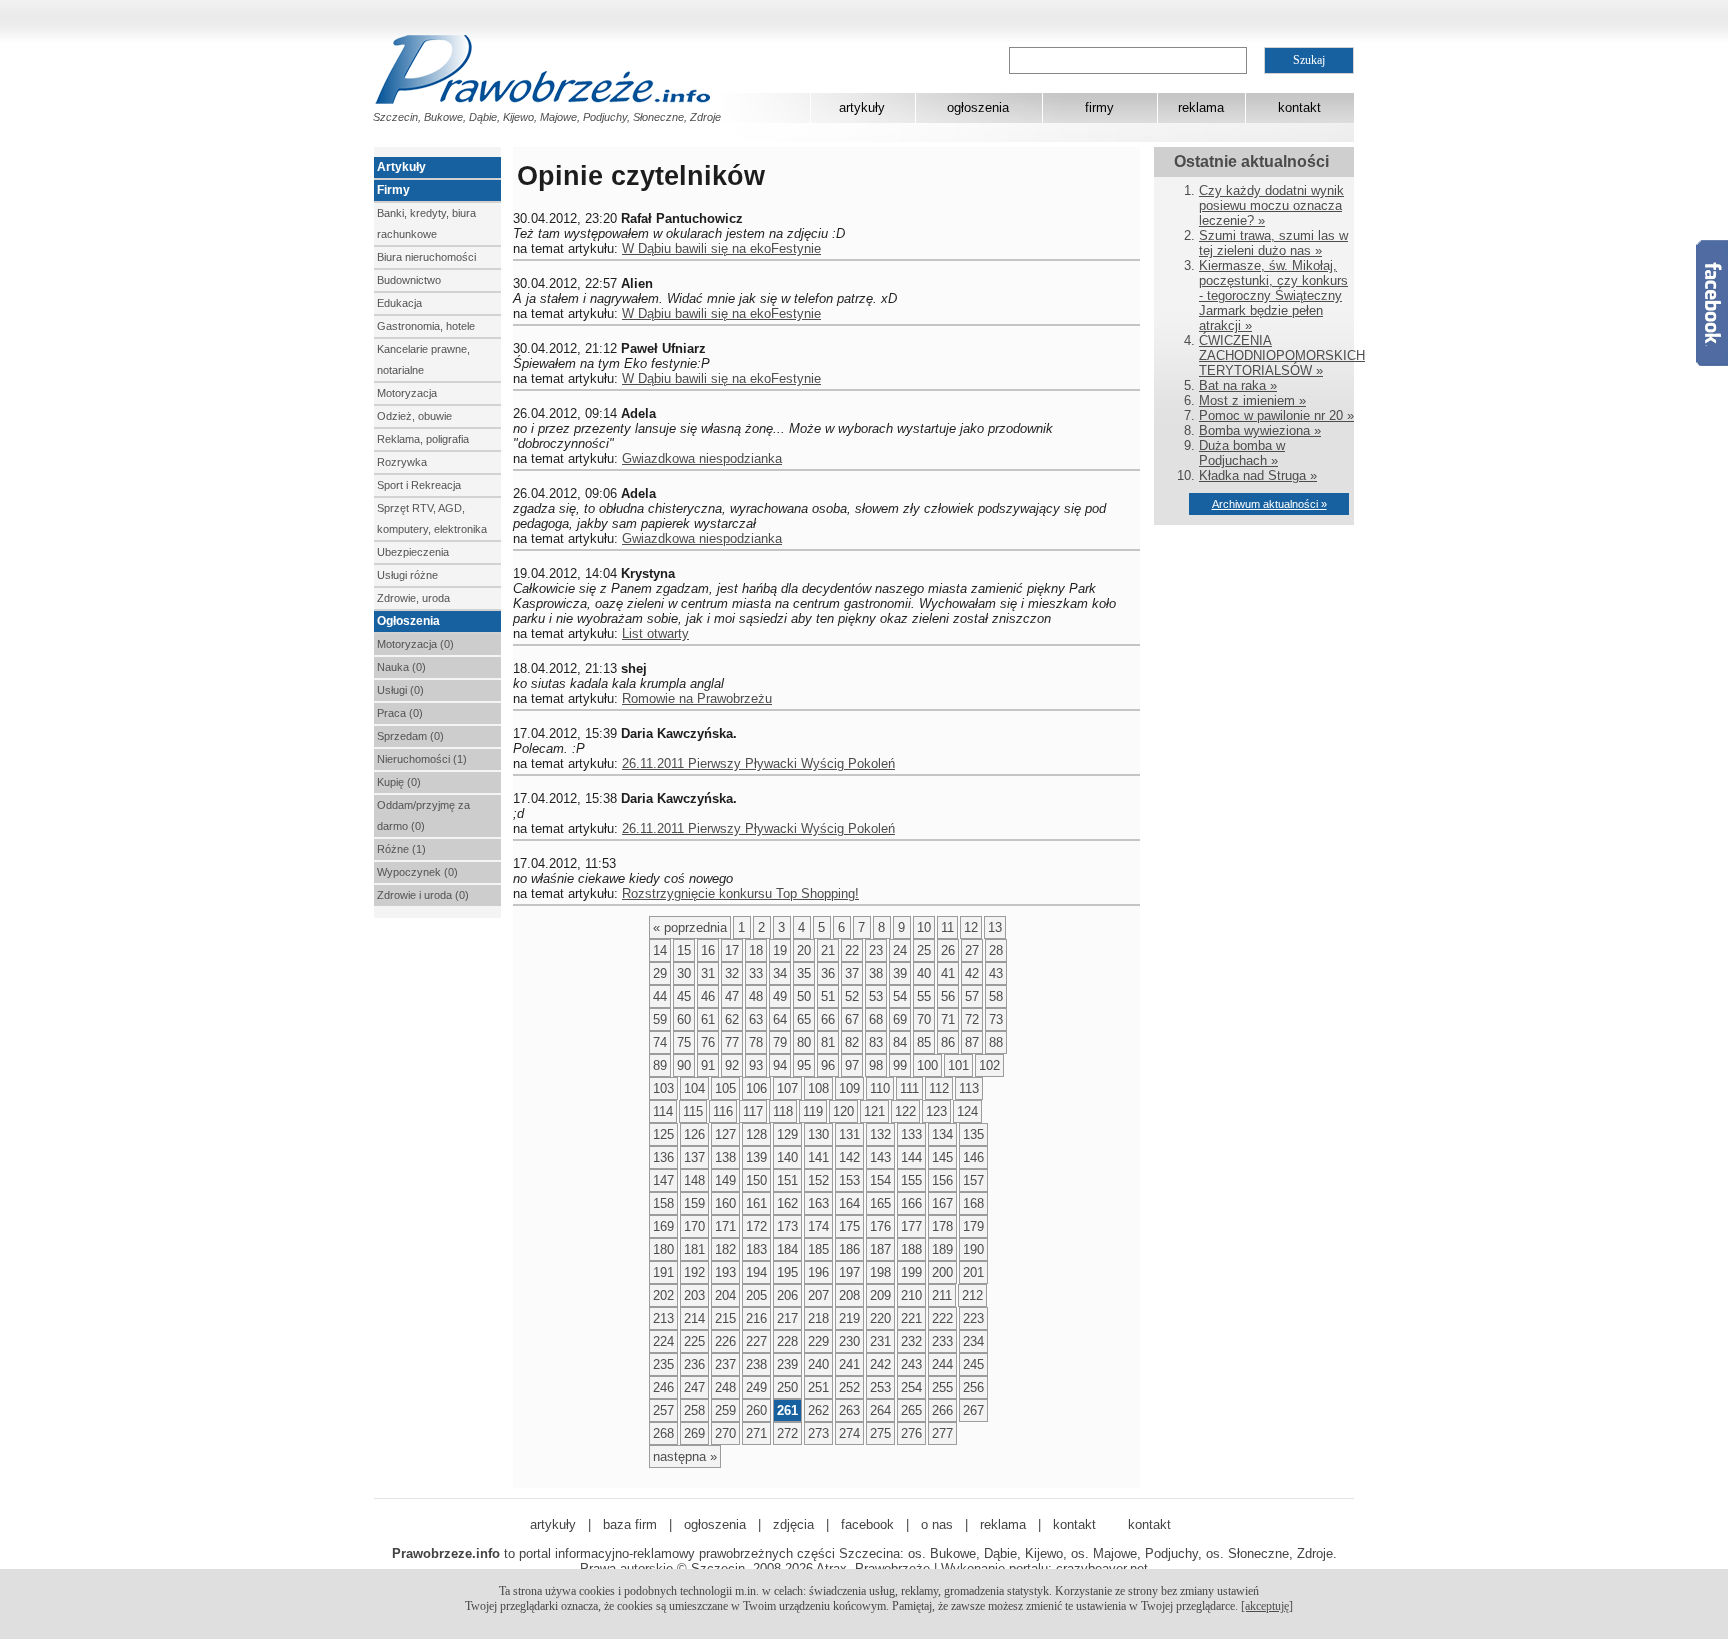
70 (924, 1019)
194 (756, 1272)
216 (756, 1318)
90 (684, 1065)
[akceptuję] (1267, 1606)
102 (989, 1065)
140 (787, 1157)
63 (756, 1019)
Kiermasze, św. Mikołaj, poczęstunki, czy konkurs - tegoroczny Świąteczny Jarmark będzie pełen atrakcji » (1273, 295)
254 (911, 1387)
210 (911, 1295)
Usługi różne (407, 575)
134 (942, 1134)
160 (725, 1203)
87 (972, 1042)
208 (849, 1295)
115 (693, 1111)
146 (973, 1157)
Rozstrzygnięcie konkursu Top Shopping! (740, 893)
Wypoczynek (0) (417, 872)
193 (725, 1272)
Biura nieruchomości (426, 257)
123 (936, 1111)
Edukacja (399, 303)
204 (725, 1295)
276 (911, 1433)
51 (828, 996)
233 (942, 1341)
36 (828, 973)
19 (780, 950)
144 (911, 1157)
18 (756, 950)
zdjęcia (793, 1524)
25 (924, 950)
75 (684, 1042)
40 (924, 973)
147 (663, 1180)
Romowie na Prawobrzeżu (697, 698)
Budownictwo (409, 280)
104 (694, 1088)
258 (694, 1410)
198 (880, 1272)
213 (663, 1318)
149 (725, 1180)
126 (694, 1134)
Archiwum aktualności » (1269, 504)
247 (694, 1387)
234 (973, 1341)
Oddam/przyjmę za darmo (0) (423, 815)
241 (849, 1364)
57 (972, 996)
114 (663, 1111)
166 (911, 1203)
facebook (867, 1524)
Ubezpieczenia (413, 552)
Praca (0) (400, 713)
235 (663, 1364)
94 (780, 1065)
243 (911, 1364)
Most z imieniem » (1252, 400)
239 (787, 1364)
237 (725, 1364)
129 (787, 1134)
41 (948, 973)
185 (818, 1249)
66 (828, 1019)
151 (787, 1180)
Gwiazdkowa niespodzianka (702, 458)
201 (973, 1272)
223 (973, 1318)
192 (694, 1272)
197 (849, 1272)
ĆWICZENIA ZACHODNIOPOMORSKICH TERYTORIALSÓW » (1282, 355)
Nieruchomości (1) (422, 759)
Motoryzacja (407, 393)
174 (818, 1226)
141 (818, 1157)
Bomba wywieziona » (1260, 430)
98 (876, 1065)
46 (708, 996)
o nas (937, 1524)
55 (924, 996)
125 (663, 1134)
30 (684, 973)
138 (725, 1157)
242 (880, 1364)
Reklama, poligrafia (423, 439)
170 (694, 1226)
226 (725, 1341)
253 (880, 1387)
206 (787, 1295)
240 (818, 1364)
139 (756, 1157)
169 (663, 1226)
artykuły (862, 107)
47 (732, 996)
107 (787, 1088)
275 (880, 1433)
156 (942, 1180)
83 (876, 1042)
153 (849, 1180)
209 (880, 1295)
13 (995, 927)
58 (996, 996)
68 (876, 1019)
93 (756, 1065)
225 (694, 1341)
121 (874, 1111)
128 (756, 1134)
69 (900, 1019)
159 (694, 1203)
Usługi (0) (400, 690)
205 (756, 1295)
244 (942, 1364)
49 (780, 996)
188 (911, 1249)
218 (818, 1318)
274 (849, 1433)
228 (787, 1341)
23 (876, 950)
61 (708, 1019)
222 (942, 1318)
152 (818, 1180)
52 (852, 996)
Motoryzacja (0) (415, 644)
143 (880, 1157)
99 (900, 1065)
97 (852, 1065)
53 (876, 996)
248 (725, 1387)
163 (818, 1203)
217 (787, 1318)
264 (880, 1410)
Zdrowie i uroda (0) (423, 895)
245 (973, 1364)
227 (756, 1341)
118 (783, 1111)
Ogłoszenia (408, 621)
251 (818, 1387)
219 (849, 1318)
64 (780, 1019)
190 (973, 1249)
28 (996, 950)
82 (852, 1042)
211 (942, 1295)
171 (725, 1226)
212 (972, 1295)
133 (911, 1134)
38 (876, 973)
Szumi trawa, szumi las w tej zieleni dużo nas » (1273, 243)
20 (804, 950)
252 (849, 1387)
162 (787, 1203)
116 (723, 1111)
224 (663, 1341)
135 (973, 1134)
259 (725, 1410)
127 (725, 1134)
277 (942, 1433)
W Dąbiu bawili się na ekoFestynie (721, 248)
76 (708, 1042)
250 (787, 1387)
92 (732, 1065)
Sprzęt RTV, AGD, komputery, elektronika (432, 518)
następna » (685, 1456)
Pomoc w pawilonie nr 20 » (1276, 415)
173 (787, 1226)
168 (973, 1203)
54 (900, 996)
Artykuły (401, 167)
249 (756, 1387)
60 (684, 1019)
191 (663, 1272)
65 (804, 1019)
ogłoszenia (978, 107)
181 (694, 1249)
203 (694, 1295)
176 (880, 1226)
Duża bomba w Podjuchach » (1242, 453)
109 (849, 1088)
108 (818, 1088)
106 (756, 1088)
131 (849, 1134)
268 (663, 1433)
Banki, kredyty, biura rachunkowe (426, 223)
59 (660, 1019)
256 (973, 1387)
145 (942, 1157)
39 (900, 973)
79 (780, 1042)
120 (843, 1111)
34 (780, 973)
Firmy (393, 190)
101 (958, 1065)
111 (909, 1088)
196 (818, 1272)
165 (880, 1203)
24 (900, 950)
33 (756, 973)
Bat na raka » (1238, 385)
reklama (1201, 107)
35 (804, 973)
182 (725, 1249)
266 (942, 1410)
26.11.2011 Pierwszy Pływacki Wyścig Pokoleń (758, 763)
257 (663, 1410)
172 (756, 1226)
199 (911, 1272)
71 (948, 1019)
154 (880, 1180)
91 (708, 1065)
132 (880, 1134)
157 (973, 1180)
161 (756, 1203)
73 (996, 1019)
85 (924, 1042)
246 (663, 1387)
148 (694, 1180)
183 (756, 1249)
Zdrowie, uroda (413, 598)
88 (996, 1042)
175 (849, 1226)
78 (756, 1042)
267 (973, 1410)
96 (828, 1065)
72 (972, 1019)
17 (732, 950)
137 (694, 1157)
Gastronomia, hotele (426, 326)
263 (849, 1410)
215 (725, 1318)
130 (818, 1134)
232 (911, 1341)
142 (849, 1157)
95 (804, 1065)
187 (880, 1249)
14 (660, 950)
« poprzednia (690, 927)
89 (660, 1065)
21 (828, 950)
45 (684, 996)
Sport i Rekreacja (419, 485)
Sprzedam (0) (410, 736)
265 (911, 1410)
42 (972, 973)
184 (787, 1249)
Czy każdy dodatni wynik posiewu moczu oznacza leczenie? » (1271, 205)
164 (849, 1203)
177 (911, 1226)
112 (939, 1088)
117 (753, 1111)
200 (942, 1272)
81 (828, 1042)
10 (924, 927)
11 (947, 927)
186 (849, 1249)
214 (694, 1318)
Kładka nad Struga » (1258, 475)
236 (694, 1364)
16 (708, 950)
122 (905, 1111)
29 (660, 973)
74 (660, 1042)
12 (971, 927)
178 (942, 1226)
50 (804, 996)
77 (732, 1042)
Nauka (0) (401, 667)
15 (684, 950)
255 (942, 1387)
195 (787, 1272)
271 (756, 1433)
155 (911, 1180)
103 (663, 1088)
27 (972, 950)
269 (694, 1433)
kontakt (1299, 107)
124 (967, 1111)
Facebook (1712, 303)
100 (927, 1065)
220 (880, 1318)
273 (818, 1433)
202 (663, 1295)
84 (900, 1042)
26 (948, 950)
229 (818, 1341)
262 (818, 1410)
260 (756, 1410)
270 (725, 1433)
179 (973, 1226)
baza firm (630, 1524)
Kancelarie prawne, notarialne (423, 359)
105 (725, 1088)
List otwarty (655, 633)
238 (756, 1364)
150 (756, 1180)
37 (852, 973)
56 (948, 996)
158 (663, 1203)
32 (732, 973)
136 (663, 1157)
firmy (1099, 107)
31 (708, 973)
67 (852, 1019)
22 (852, 950)
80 (804, 1042)
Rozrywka (402, 462)
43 (996, 973)
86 (948, 1042)
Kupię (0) (399, 782)
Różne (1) (401, 849)
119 (813, 1111)
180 (663, 1249)
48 (756, 996)
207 (818, 1295)
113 (969, 1088)
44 (660, 996)
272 (787, 1433)
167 (942, 1203)
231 (880, 1341)
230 (849, 1341)
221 (911, 1318)
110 (880, 1088)
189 (942, 1249)
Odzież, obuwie (414, 416)
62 (732, 1019)
